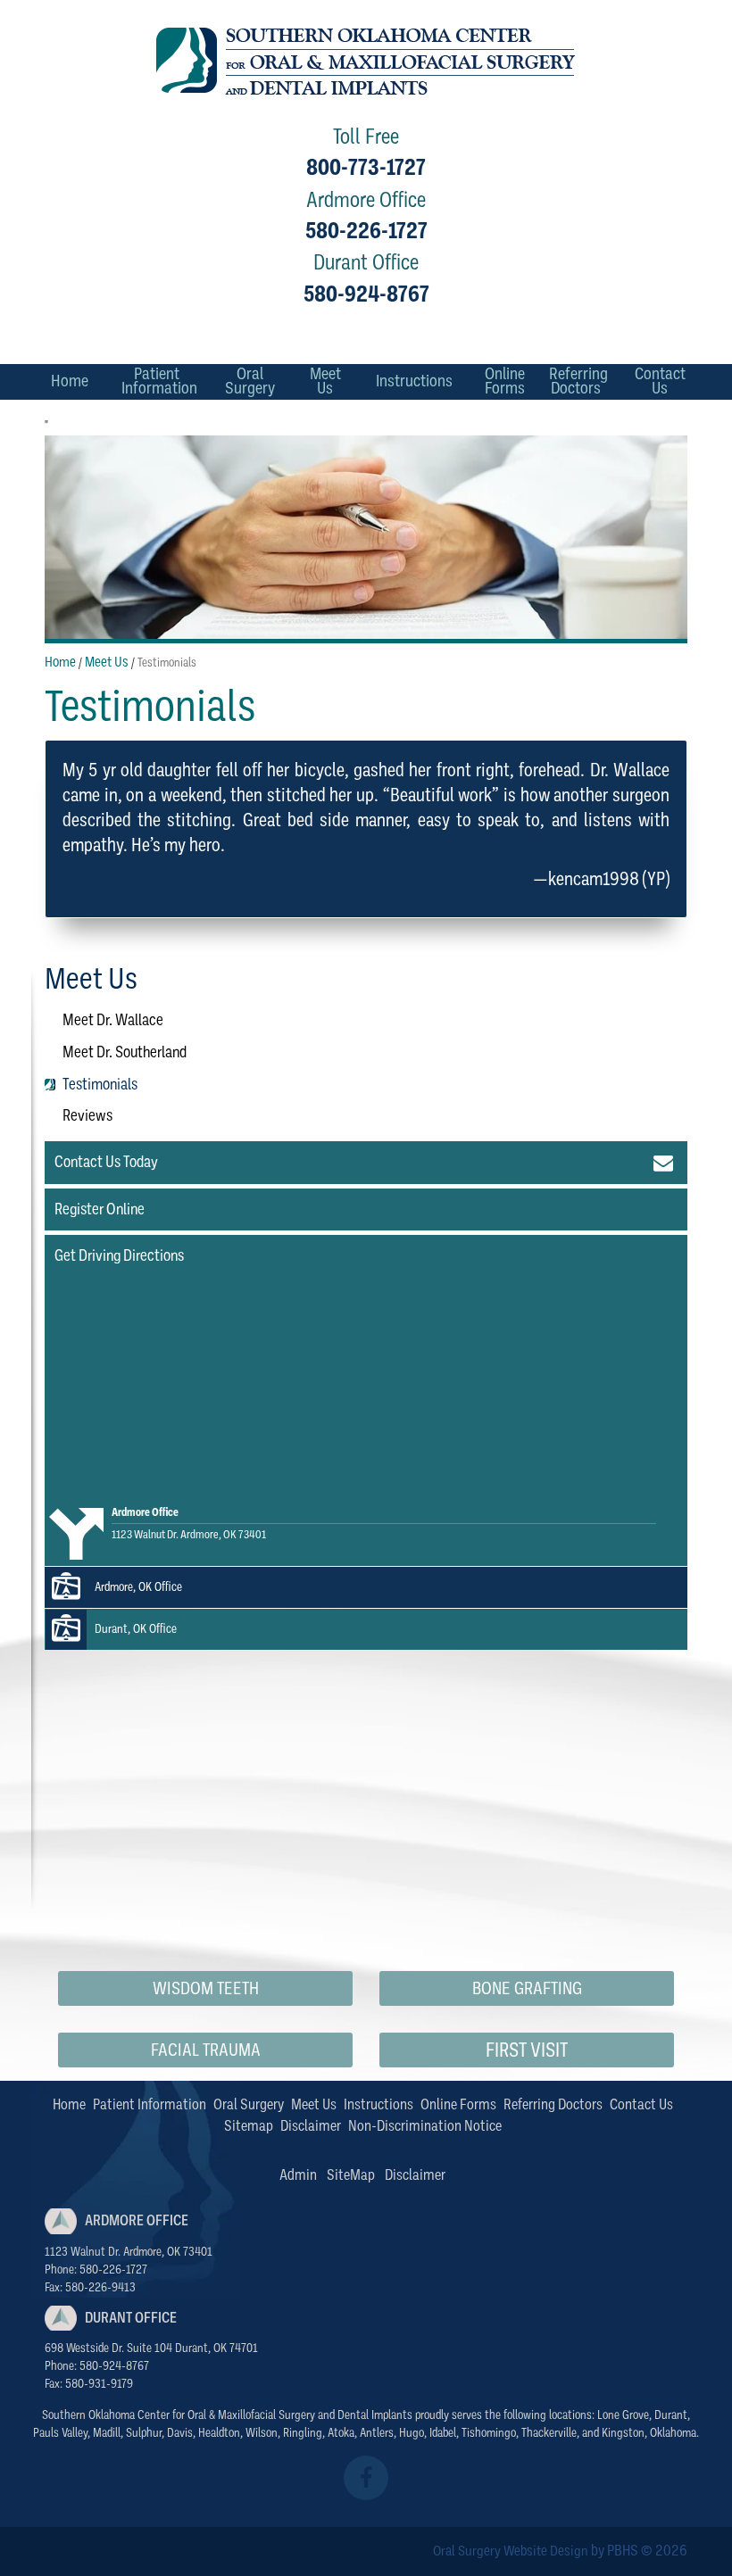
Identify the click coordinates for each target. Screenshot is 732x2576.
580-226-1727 (366, 231)
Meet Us (107, 662)
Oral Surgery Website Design (511, 2551)
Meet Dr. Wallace (113, 1020)
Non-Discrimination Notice (425, 2126)
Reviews (87, 1115)
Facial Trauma (206, 2050)
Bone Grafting (527, 1988)
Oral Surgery (249, 2104)
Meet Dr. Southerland (125, 1052)
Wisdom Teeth (206, 1988)
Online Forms (458, 2104)
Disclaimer (311, 2126)
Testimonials (100, 1084)
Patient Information (150, 2104)
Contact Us (641, 2104)
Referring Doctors (553, 2104)
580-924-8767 (366, 294)
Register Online (100, 1209)
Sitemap (249, 2126)
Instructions (414, 381)
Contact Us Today (106, 1162)
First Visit (527, 2050)
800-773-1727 (366, 167)
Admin (298, 2175)
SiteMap (351, 2175)
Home (70, 381)
